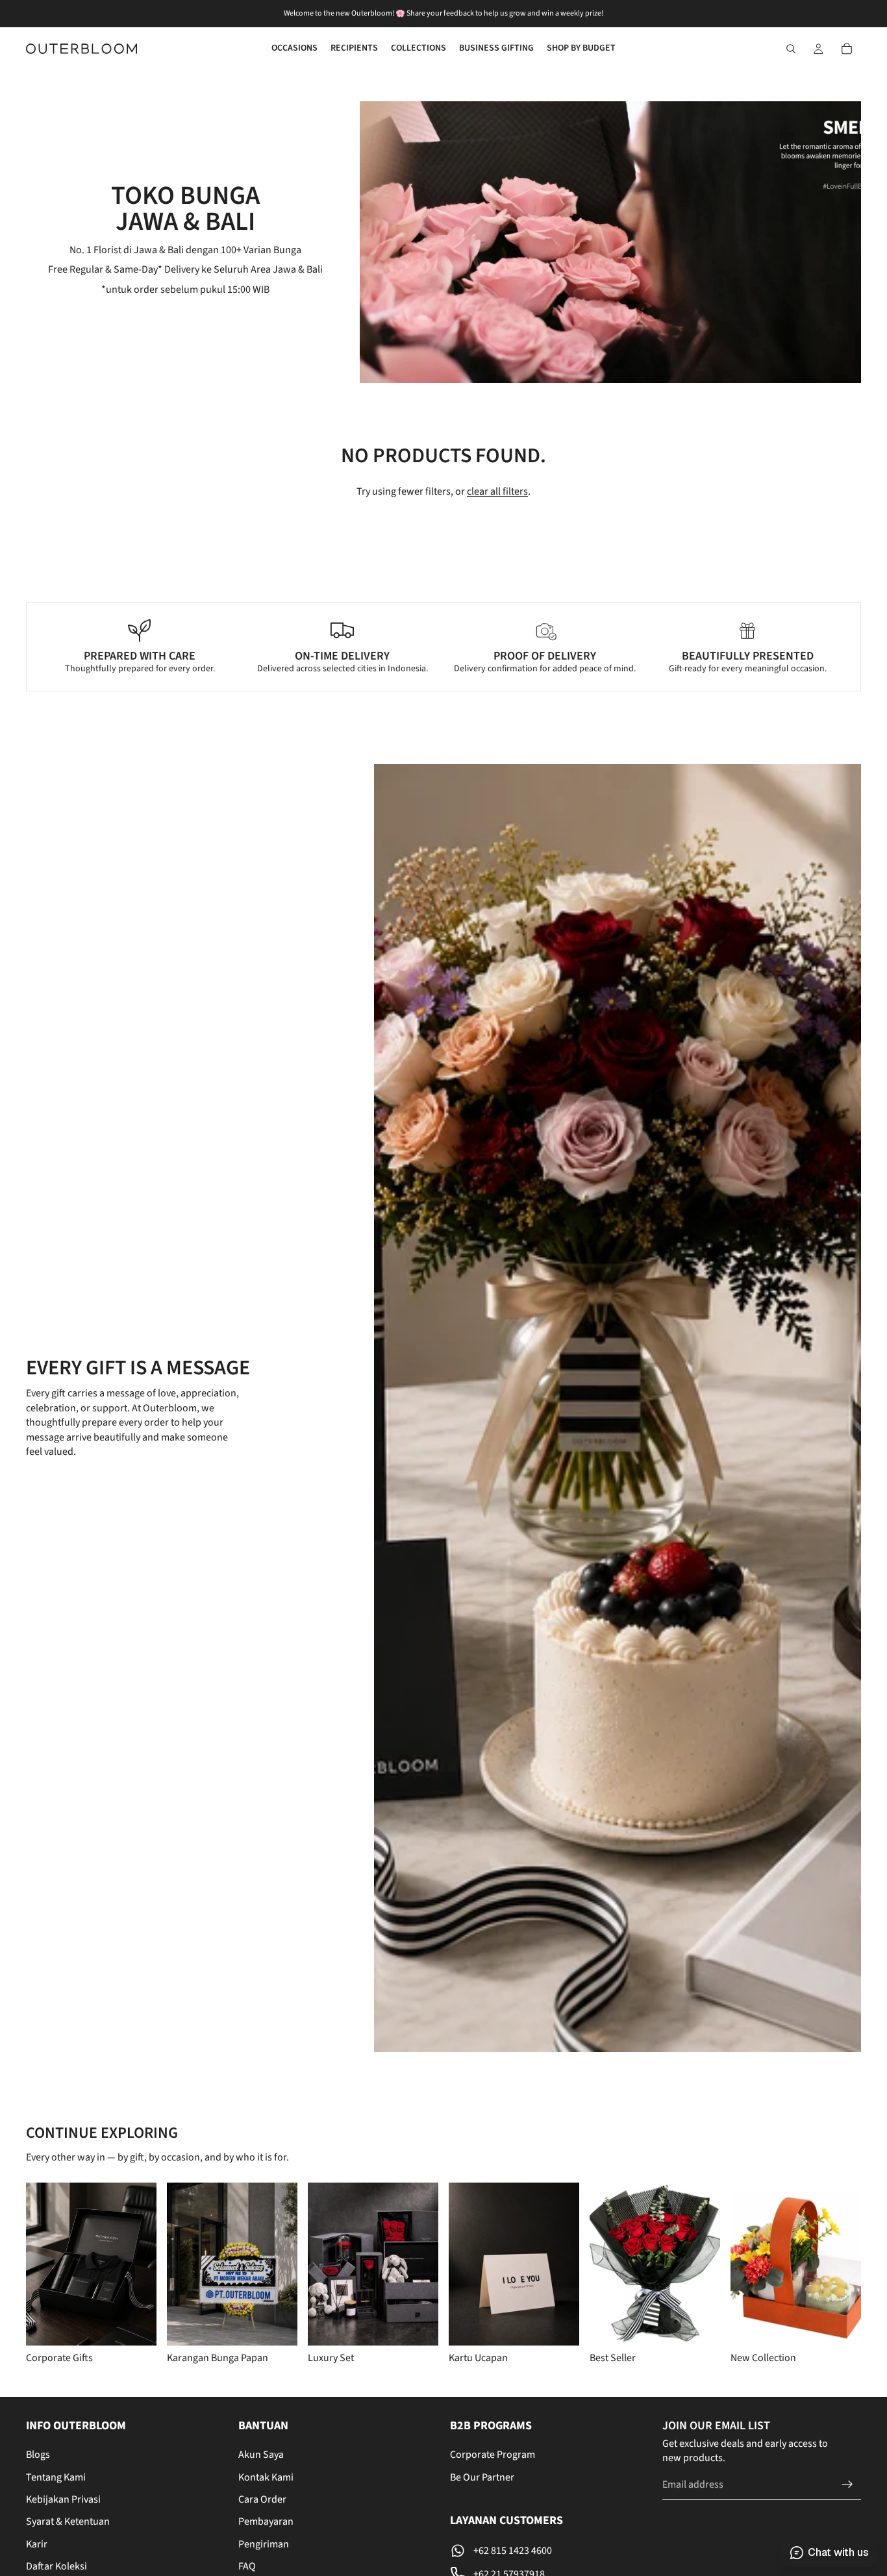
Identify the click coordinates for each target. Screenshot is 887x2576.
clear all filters (497, 491)
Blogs (38, 2455)
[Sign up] (847, 2484)
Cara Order (262, 2499)
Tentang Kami (56, 2477)
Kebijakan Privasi (63, 2499)
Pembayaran (266, 2521)
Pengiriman (264, 2544)
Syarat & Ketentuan (68, 2521)
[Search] (791, 49)
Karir (37, 2544)
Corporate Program (493, 2455)
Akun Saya (261, 2455)
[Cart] (847, 49)
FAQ (247, 2566)
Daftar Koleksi (56, 2566)
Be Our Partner (482, 2477)
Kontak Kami (266, 2477)
